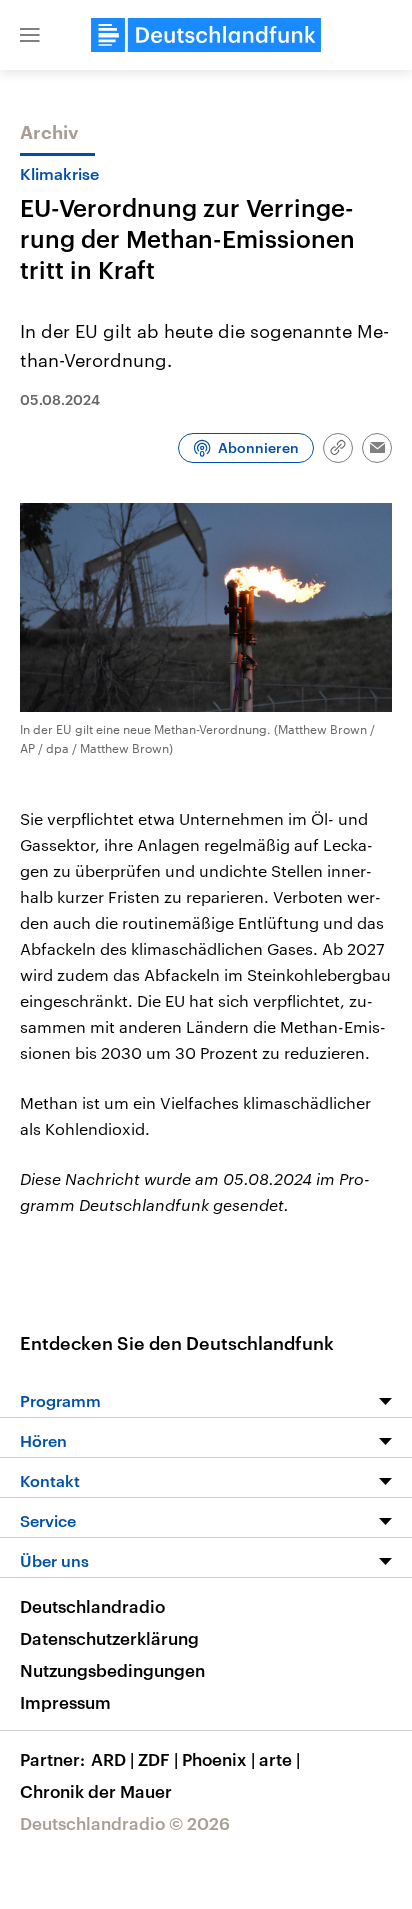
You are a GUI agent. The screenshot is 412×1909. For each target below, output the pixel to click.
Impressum (65, 1702)
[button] (30, 35)
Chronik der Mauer (96, 1791)
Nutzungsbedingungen (112, 1670)
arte (279, 1759)
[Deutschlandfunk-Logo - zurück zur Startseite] (206, 35)
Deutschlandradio (92, 1606)
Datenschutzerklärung (109, 1638)
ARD (112, 1759)
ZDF (158, 1759)
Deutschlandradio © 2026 (125, 1823)
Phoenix (218, 1759)
